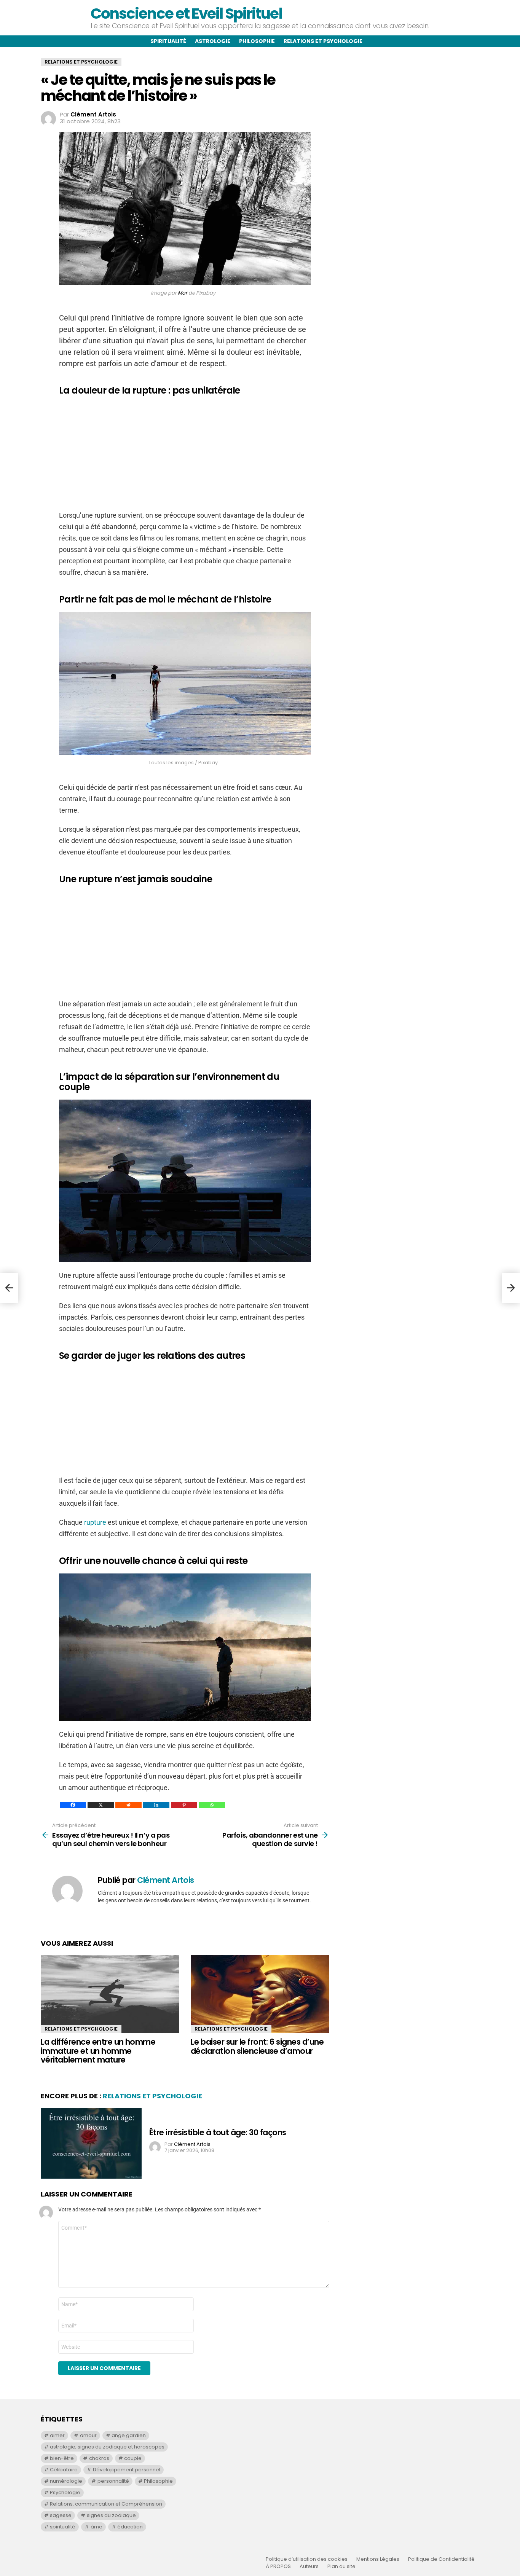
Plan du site (341, 2566)
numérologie (66, 2481)
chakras (99, 2458)
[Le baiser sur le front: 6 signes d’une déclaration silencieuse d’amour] (260, 1994)
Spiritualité (168, 41)
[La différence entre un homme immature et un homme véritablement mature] (110, 1994)
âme (97, 2527)
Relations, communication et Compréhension (106, 2504)
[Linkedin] (156, 1805)
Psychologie (65, 2492)
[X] (101, 1805)
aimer (57, 2435)
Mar (183, 293)
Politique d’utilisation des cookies (307, 2559)
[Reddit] (128, 1805)
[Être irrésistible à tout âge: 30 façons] (91, 2143)
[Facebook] (73, 1805)
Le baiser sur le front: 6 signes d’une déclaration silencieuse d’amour (257, 2046)
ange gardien (129, 2435)
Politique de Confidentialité (441, 2559)
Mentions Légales (378, 2559)
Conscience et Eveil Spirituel (186, 14)
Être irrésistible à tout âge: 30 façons (218, 2132)
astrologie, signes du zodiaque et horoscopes (107, 2447)
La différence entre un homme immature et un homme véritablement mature (98, 2051)
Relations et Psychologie (81, 2029)
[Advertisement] (185, 456)
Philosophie (257, 41)
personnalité (113, 2481)
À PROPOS (278, 2566)
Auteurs (309, 2566)
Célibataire (64, 2470)
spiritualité (63, 2527)
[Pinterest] (184, 1805)
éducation (130, 2527)
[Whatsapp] (212, 1805)
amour (88, 2435)
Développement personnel (127, 2470)
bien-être (62, 2458)
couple (133, 2458)
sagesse (61, 2515)
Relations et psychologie (323, 41)
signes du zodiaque (111, 2515)
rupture (95, 1522)
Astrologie (213, 41)
